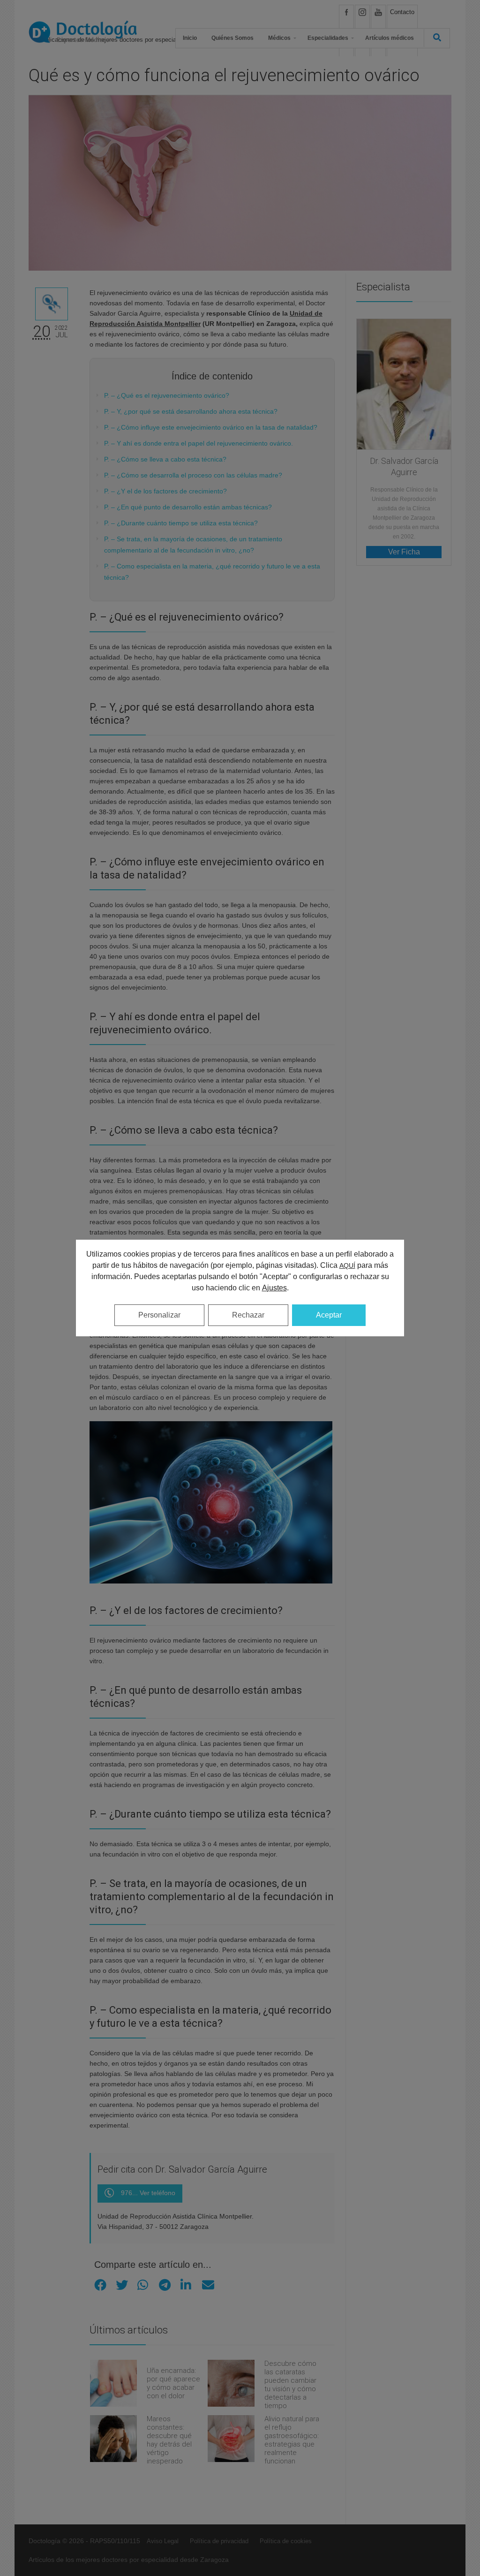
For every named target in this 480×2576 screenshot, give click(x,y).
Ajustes (274, 1288)
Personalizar (159, 1315)
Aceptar (329, 1315)
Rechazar (248, 1315)
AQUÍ (347, 1265)
